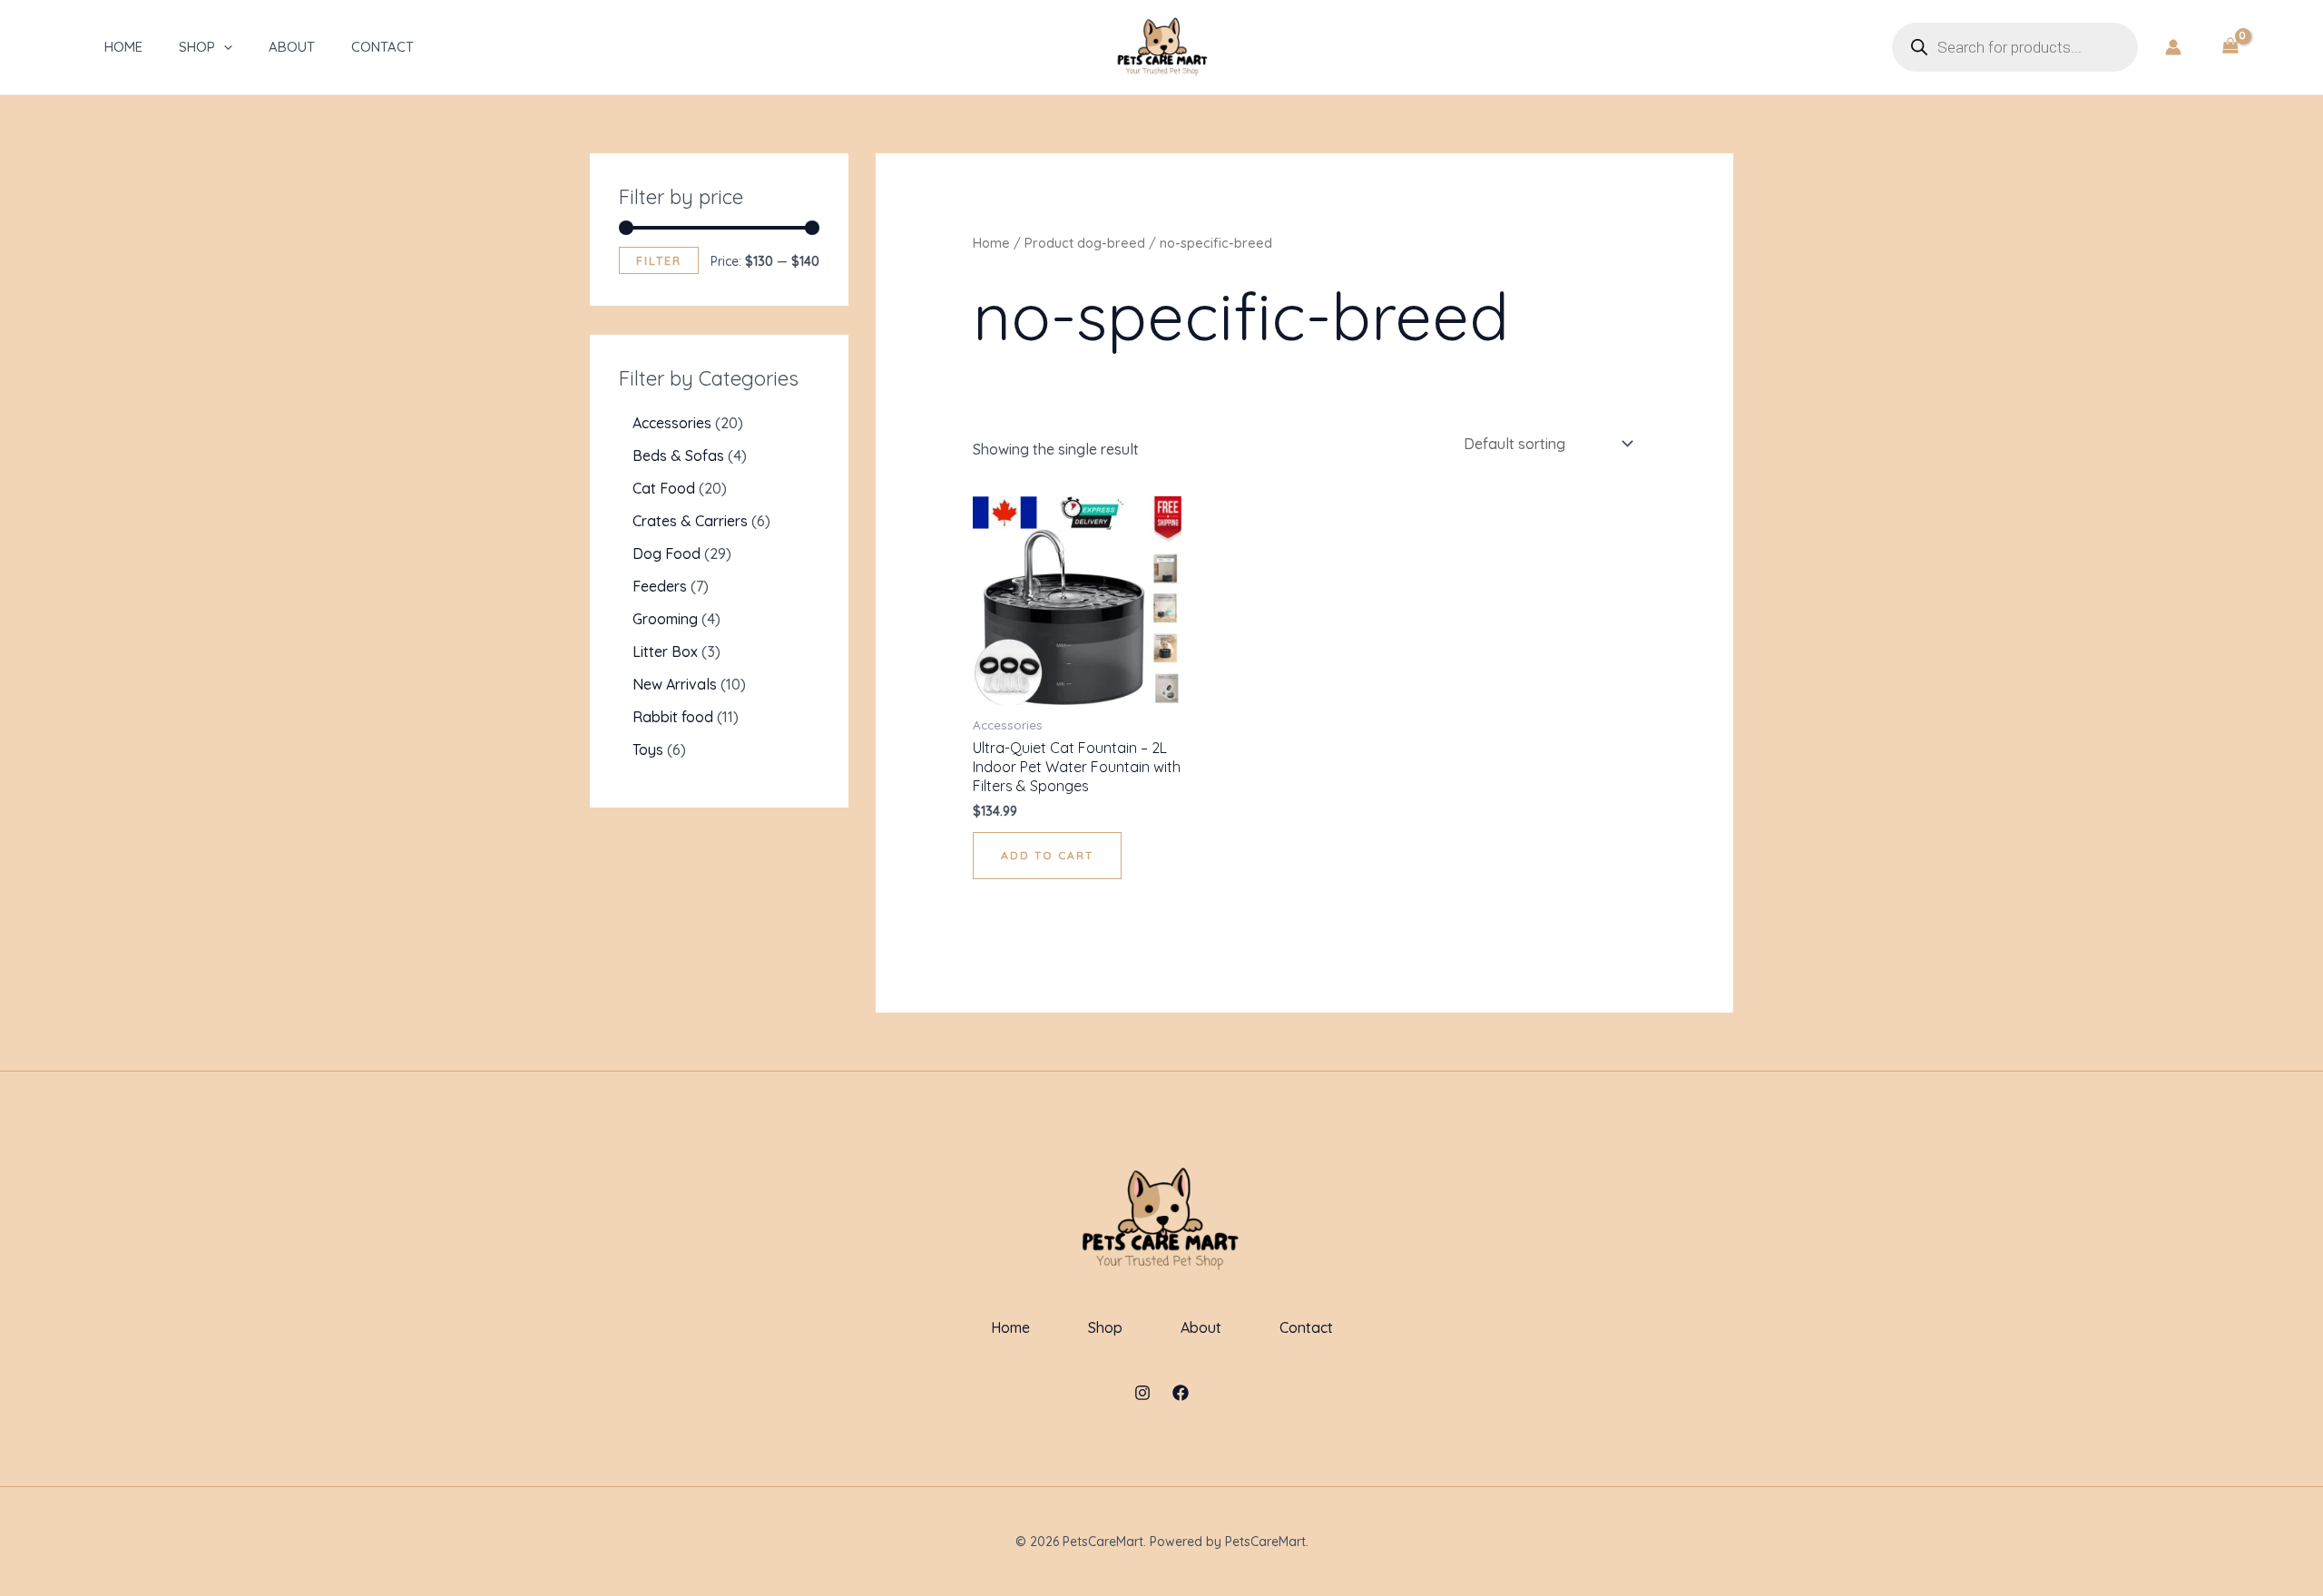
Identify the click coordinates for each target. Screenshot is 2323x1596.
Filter (659, 260)
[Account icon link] (2173, 47)
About (292, 47)
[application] (224, 47)
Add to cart (1047, 855)
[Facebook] (1181, 1393)
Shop (197, 47)
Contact (382, 47)
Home (123, 47)
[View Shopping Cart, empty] (2230, 47)
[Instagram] (1142, 1393)
